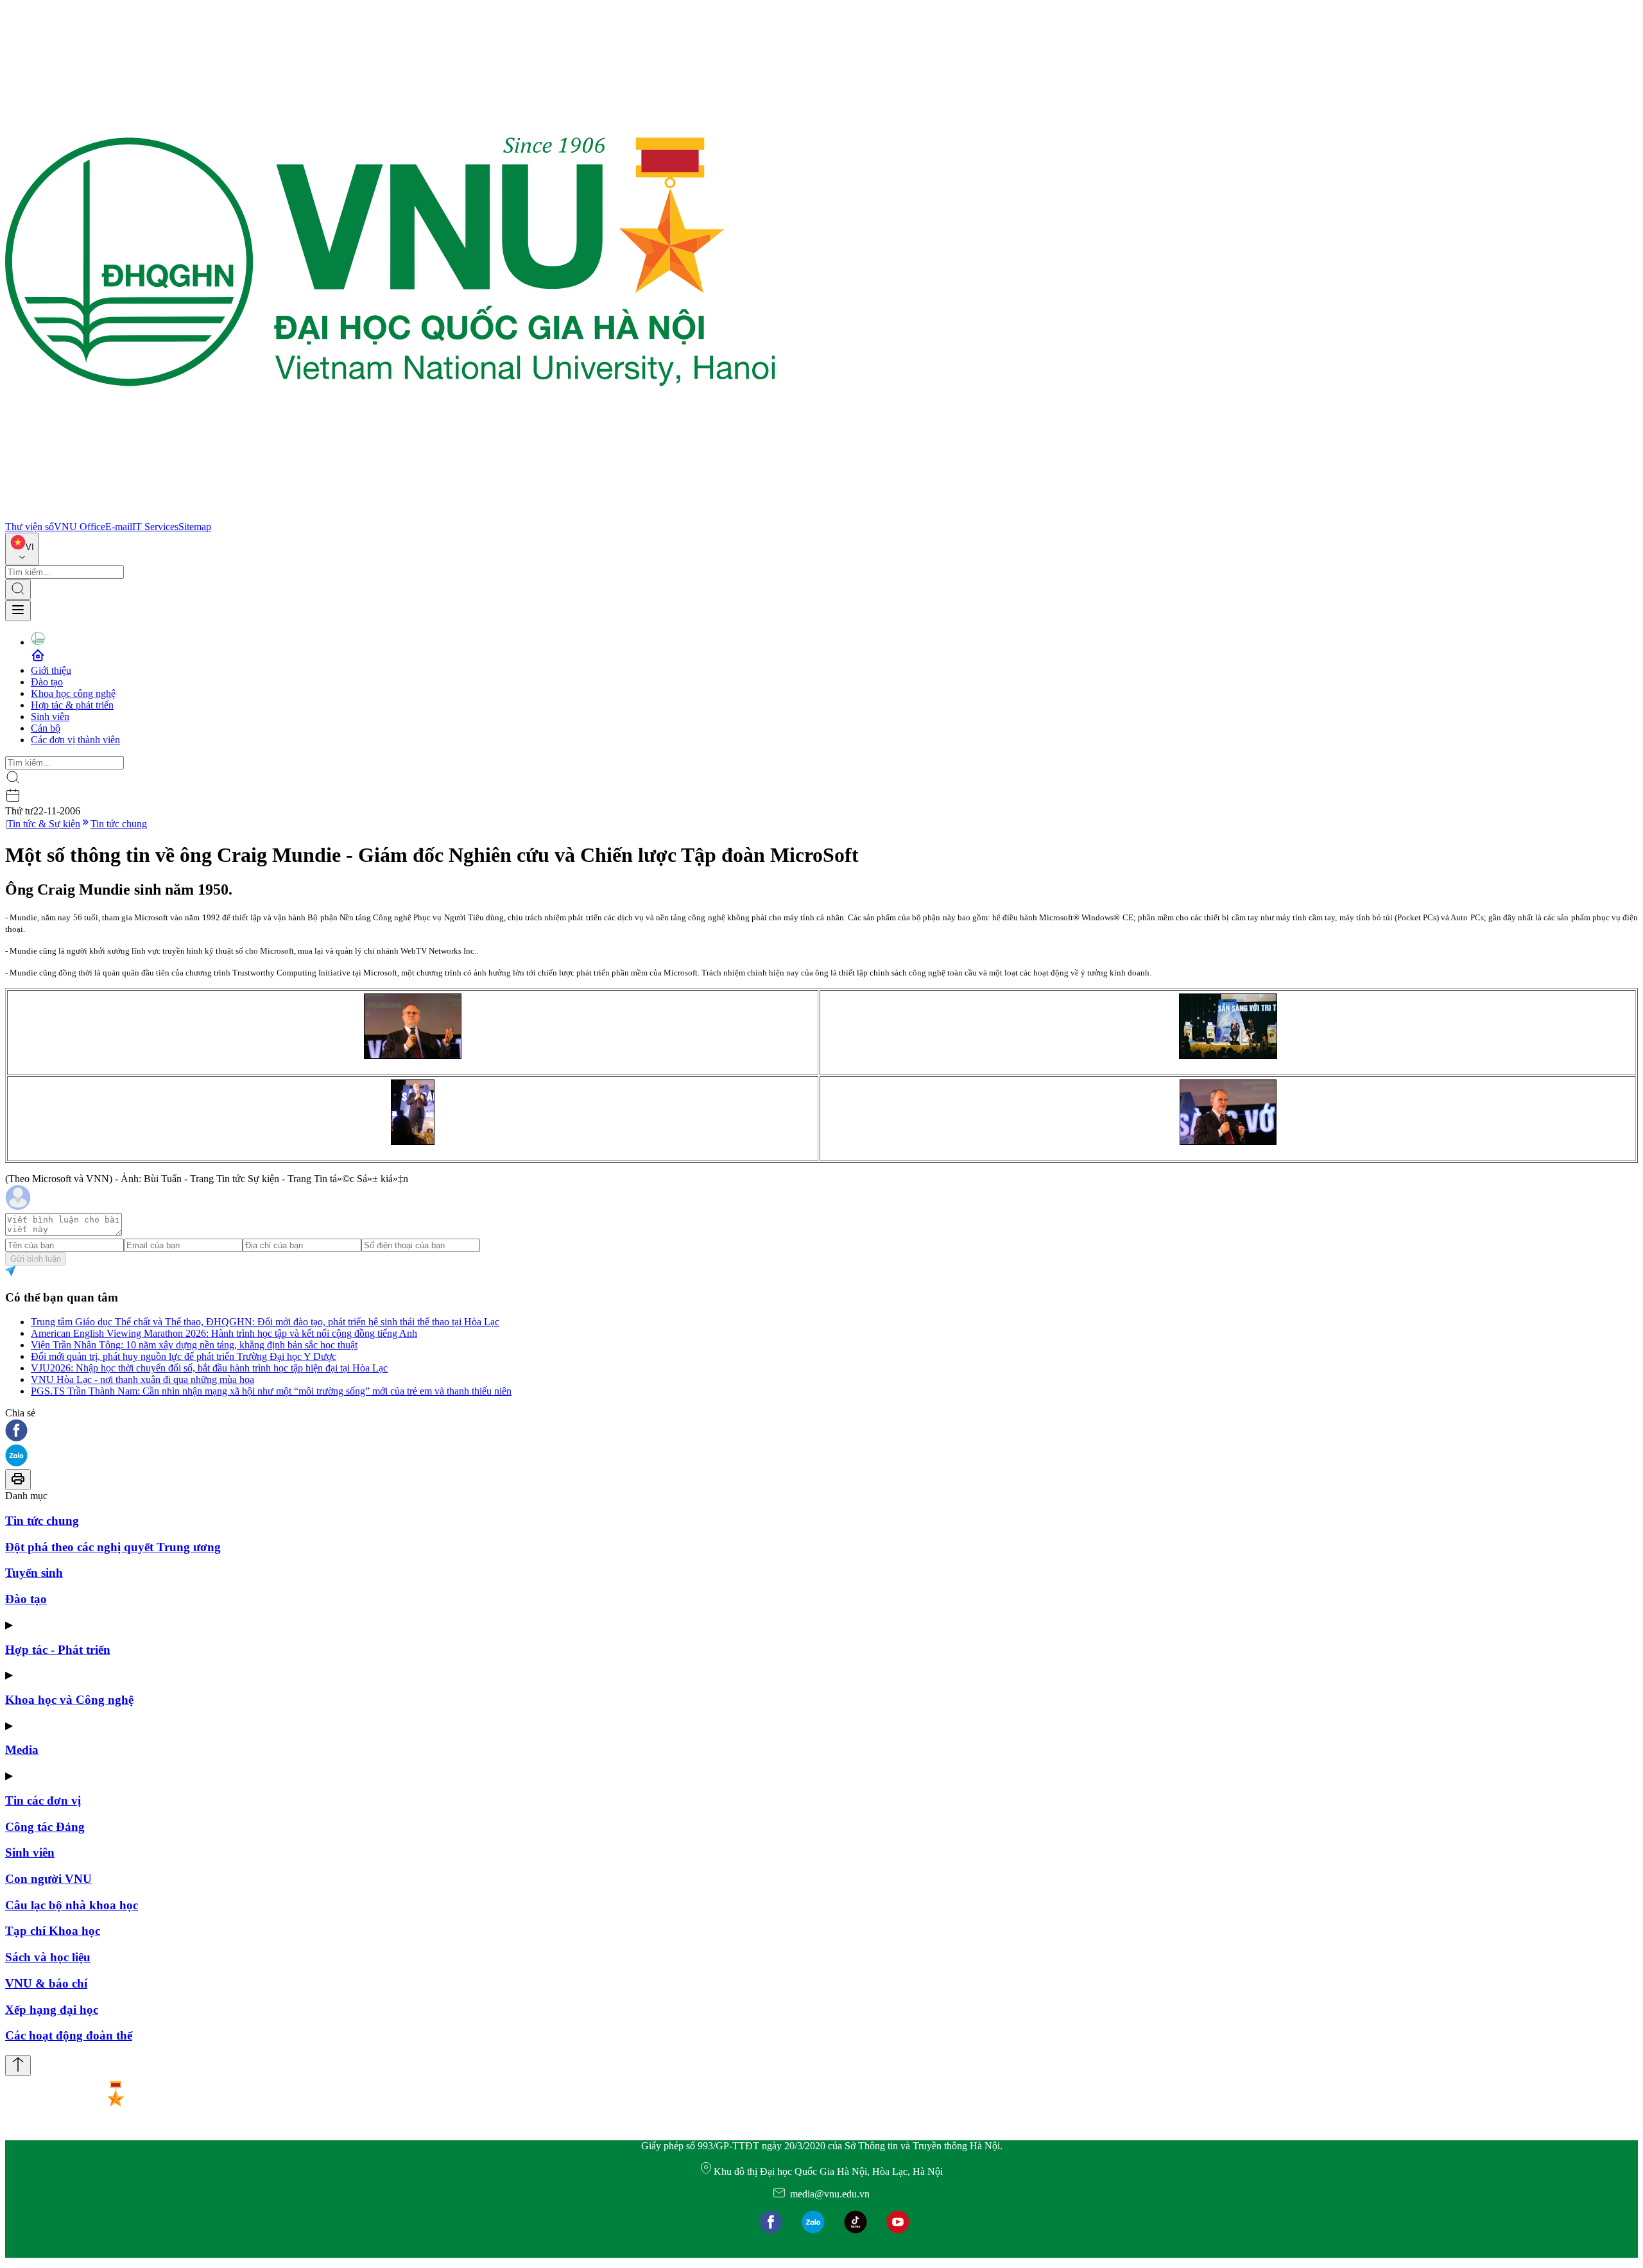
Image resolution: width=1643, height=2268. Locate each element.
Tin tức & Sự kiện (44, 824)
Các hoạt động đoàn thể (69, 2035)
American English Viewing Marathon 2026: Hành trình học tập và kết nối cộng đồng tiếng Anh (224, 1333)
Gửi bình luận (36, 1259)
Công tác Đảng (45, 1827)
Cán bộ (46, 728)
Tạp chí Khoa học (53, 1931)
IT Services (155, 527)
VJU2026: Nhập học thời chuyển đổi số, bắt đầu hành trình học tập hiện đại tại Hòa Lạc (209, 1368)
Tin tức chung (119, 824)
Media (22, 1750)
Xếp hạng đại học (52, 2010)
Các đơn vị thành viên (75, 740)
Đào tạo (47, 682)
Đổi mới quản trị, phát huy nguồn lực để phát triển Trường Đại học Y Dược (184, 1356)
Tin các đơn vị (43, 1800)
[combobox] (22, 549)
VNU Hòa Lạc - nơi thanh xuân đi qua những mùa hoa (142, 1379)
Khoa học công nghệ (73, 693)
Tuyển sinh (34, 1573)
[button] (821, 1431)
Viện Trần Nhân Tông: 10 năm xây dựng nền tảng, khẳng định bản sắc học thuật (194, 1345)
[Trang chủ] (390, 515)
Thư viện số (30, 527)
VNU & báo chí (46, 1983)
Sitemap (195, 527)
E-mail (119, 527)
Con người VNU (48, 1879)
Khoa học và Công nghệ (69, 1700)
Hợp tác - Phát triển (58, 1650)
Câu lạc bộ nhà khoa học (72, 1905)
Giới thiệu (51, 670)
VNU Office (80, 527)
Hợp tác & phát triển (72, 705)
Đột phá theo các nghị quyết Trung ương (113, 1547)
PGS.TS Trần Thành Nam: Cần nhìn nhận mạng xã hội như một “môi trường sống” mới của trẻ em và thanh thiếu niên (271, 1391)
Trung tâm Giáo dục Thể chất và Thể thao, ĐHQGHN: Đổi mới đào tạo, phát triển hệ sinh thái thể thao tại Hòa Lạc (265, 1322)
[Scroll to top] (18, 2066)
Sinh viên (50, 717)
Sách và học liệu (48, 1957)
